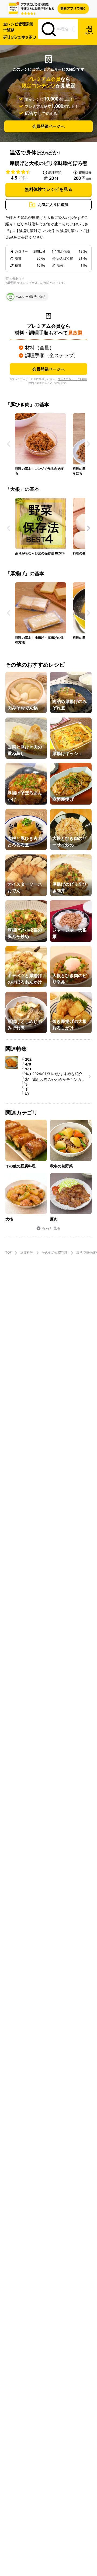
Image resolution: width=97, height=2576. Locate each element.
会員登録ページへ (48, 126)
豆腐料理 (27, 1253)
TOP (8, 1253)
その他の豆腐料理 (55, 1253)
